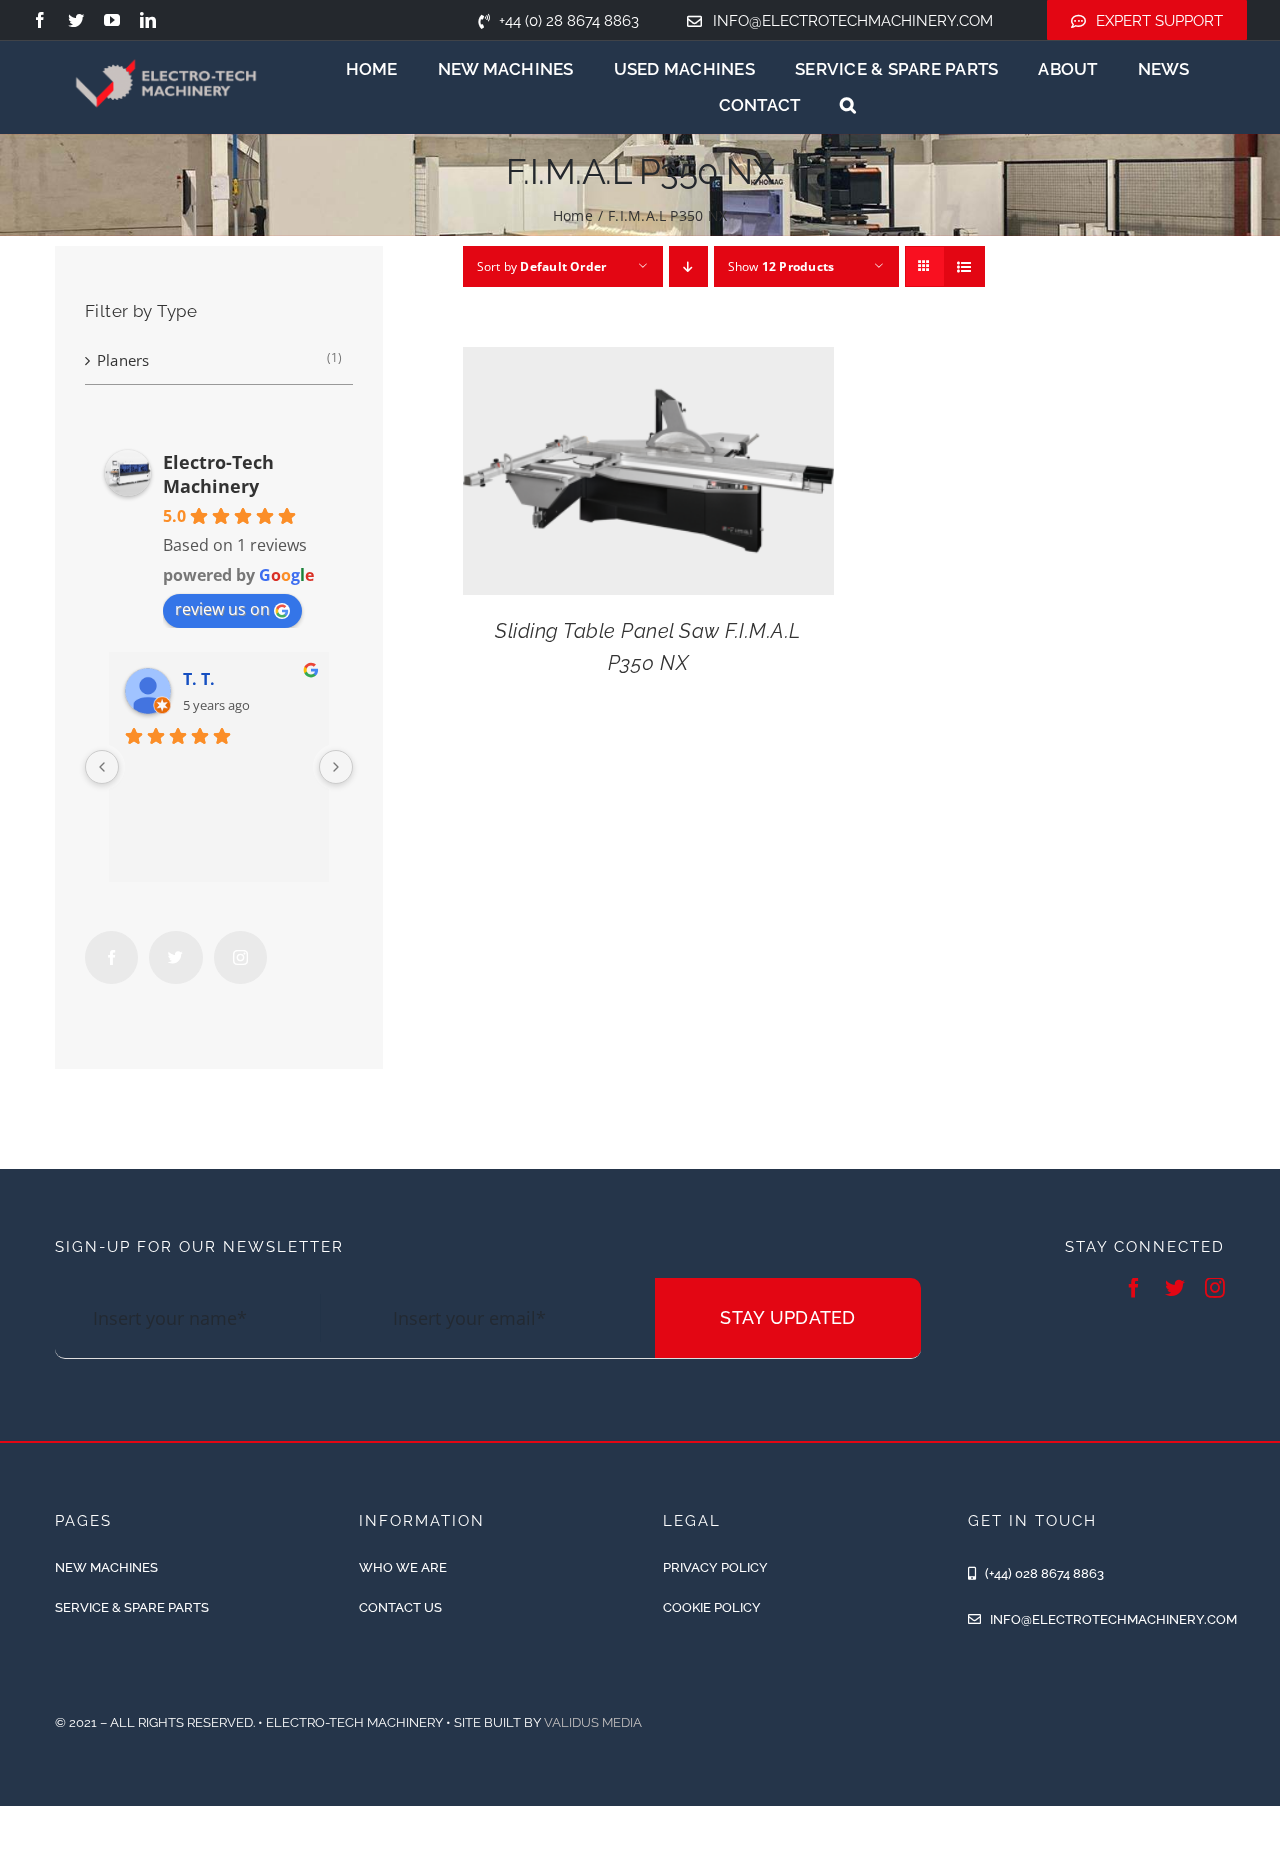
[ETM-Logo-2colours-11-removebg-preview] (166, 43)
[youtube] (112, 20)
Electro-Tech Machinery (218, 474)
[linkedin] (148, 20)
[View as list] (964, 266)
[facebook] (40, 20)
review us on (222, 609)
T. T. (199, 679)
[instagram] (1215, 1288)
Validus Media (593, 1722)
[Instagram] (240, 957)
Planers (123, 360)
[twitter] (76, 20)
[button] (848, 105)
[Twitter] (175, 957)
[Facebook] (111, 957)
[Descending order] (688, 266)
